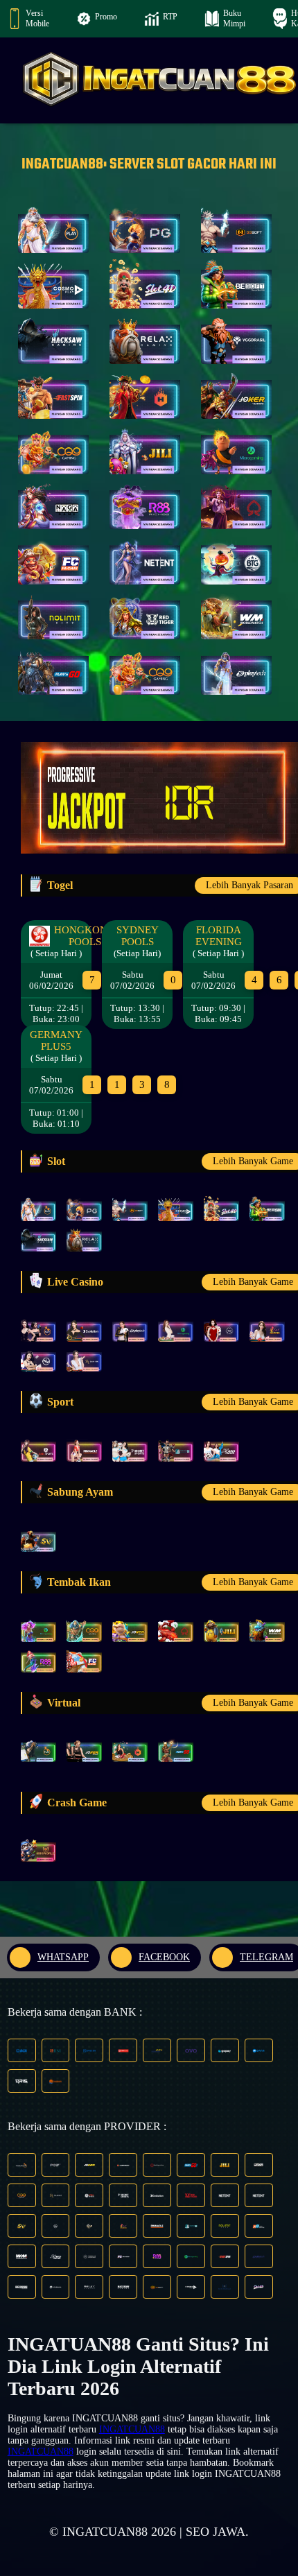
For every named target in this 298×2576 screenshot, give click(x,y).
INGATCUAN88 (132, 2429)
